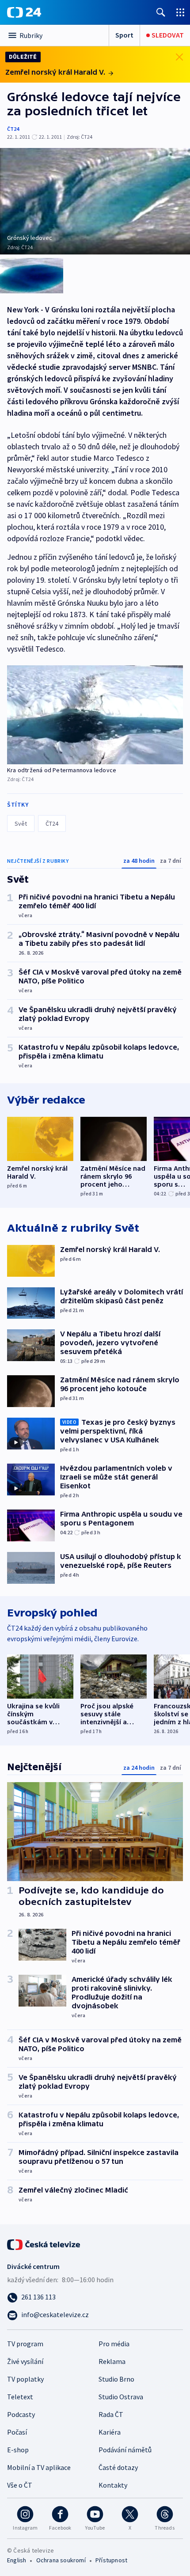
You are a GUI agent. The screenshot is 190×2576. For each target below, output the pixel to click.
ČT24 (13, 129)
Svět (21, 823)
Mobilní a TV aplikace (39, 2467)
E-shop (18, 2450)
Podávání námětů (125, 2450)
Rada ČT (111, 2414)
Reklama (112, 2361)
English (17, 2560)
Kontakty (113, 2485)
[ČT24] (24, 12)
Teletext (20, 2397)
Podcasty (21, 2414)
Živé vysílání (25, 2361)
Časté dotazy (118, 2467)
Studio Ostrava (121, 2397)
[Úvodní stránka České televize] (44, 2244)
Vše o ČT (20, 2485)
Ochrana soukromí (61, 2560)
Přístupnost (111, 2560)
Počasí (17, 2432)
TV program (25, 2344)
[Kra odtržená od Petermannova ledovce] (95, 715)
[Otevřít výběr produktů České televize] (180, 12)
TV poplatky (25, 2379)
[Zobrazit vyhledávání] (161, 12)
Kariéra (110, 2432)
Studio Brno (116, 2379)
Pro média (114, 2344)
